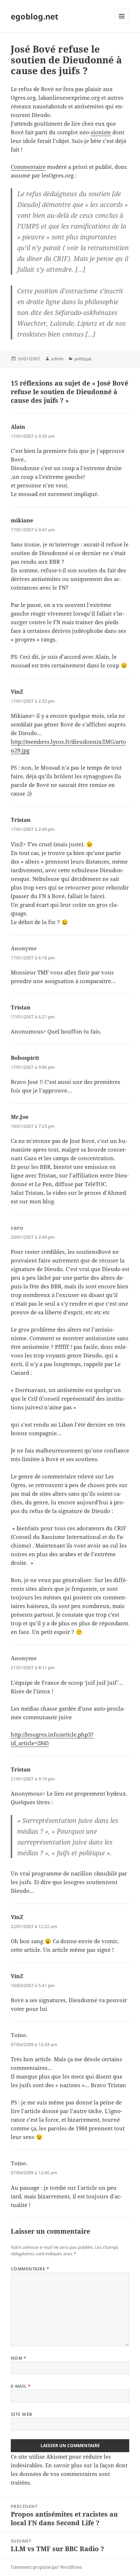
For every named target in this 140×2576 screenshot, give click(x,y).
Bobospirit (25, 1058)
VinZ (17, 692)
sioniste (101, 132)
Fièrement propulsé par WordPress (46, 2567)
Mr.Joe (20, 1117)
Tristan (21, 820)
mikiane (22, 520)
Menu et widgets (122, 24)
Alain (18, 427)
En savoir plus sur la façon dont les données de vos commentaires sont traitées (69, 2474)
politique (83, 359)
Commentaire (28, 167)
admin (57, 359)
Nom (18, 2358)
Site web (22, 2414)
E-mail (21, 2386)
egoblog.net (35, 16)
